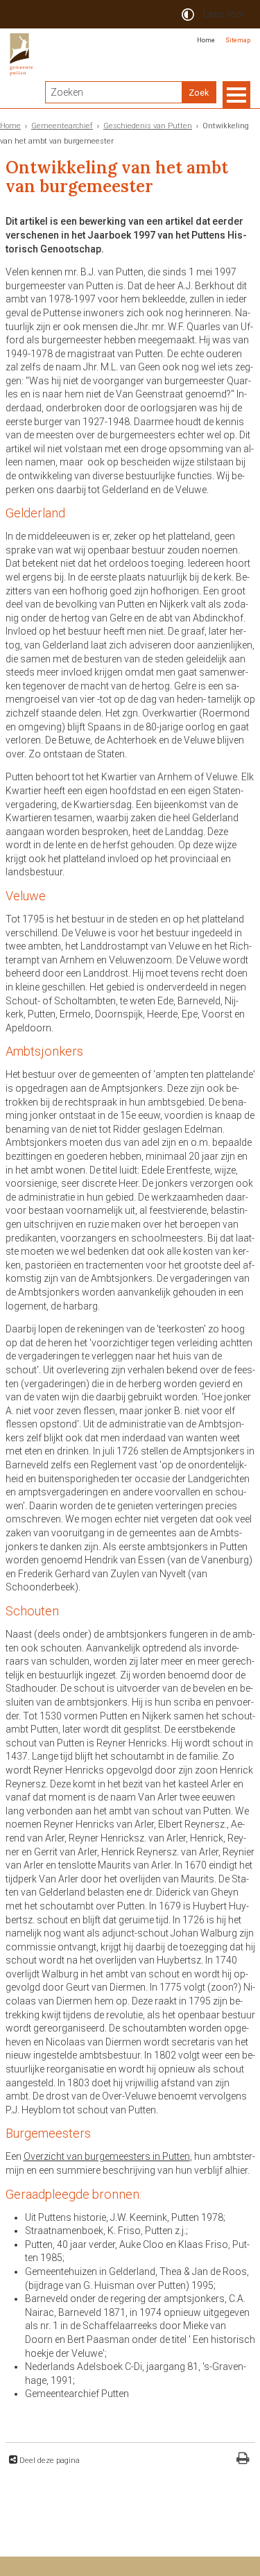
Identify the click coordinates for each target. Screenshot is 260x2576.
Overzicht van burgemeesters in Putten (107, 2156)
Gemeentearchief (62, 126)
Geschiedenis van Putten (148, 126)
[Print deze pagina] (243, 2460)
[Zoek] (199, 92)
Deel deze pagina (49, 2461)
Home (206, 40)
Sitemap (238, 40)
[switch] (188, 14)
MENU (236, 95)
